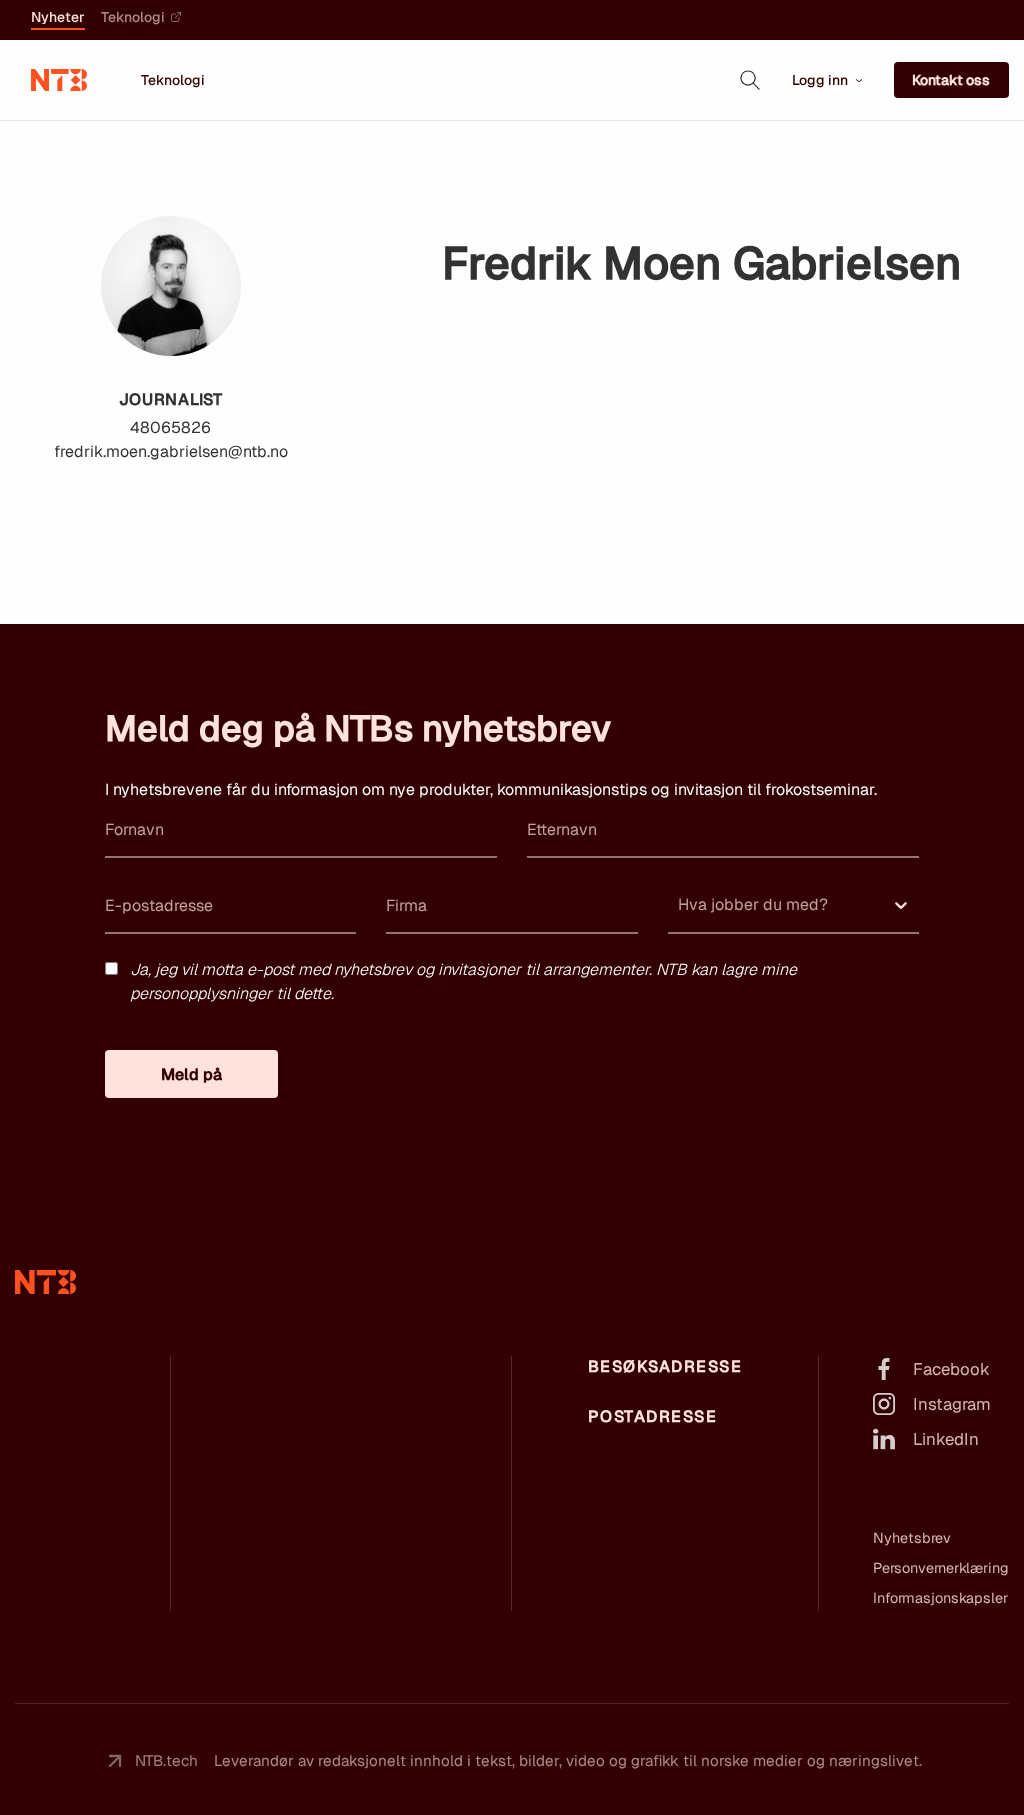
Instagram (952, 1404)
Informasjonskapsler (940, 1598)
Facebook (951, 1369)
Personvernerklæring (941, 1568)
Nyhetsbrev (912, 1538)
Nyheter (58, 18)
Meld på (191, 1074)
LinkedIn (946, 1439)
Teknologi (133, 18)
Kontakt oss (951, 80)
